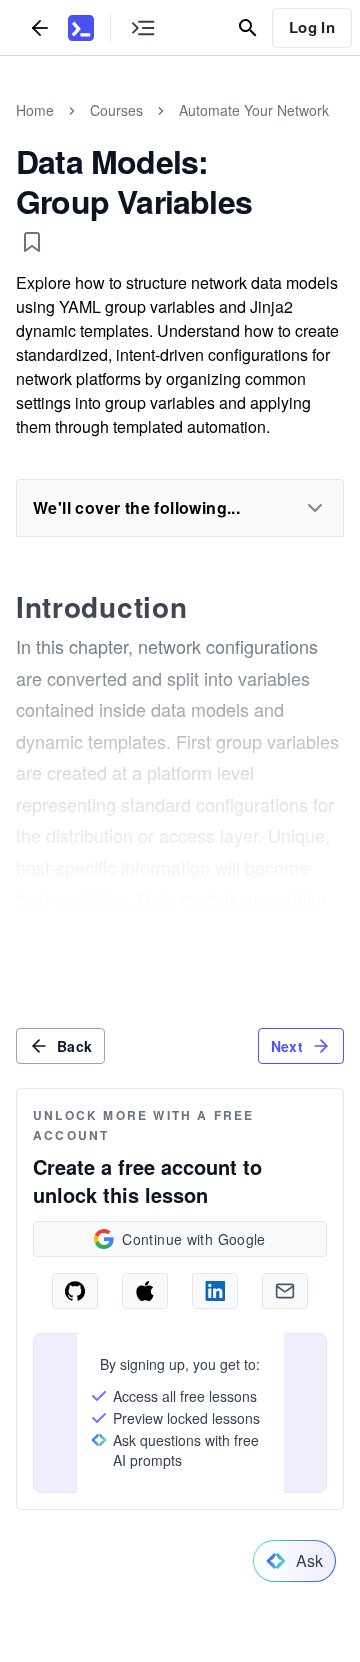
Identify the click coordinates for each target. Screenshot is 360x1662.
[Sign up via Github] (75, 1291)
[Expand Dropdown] (315, 508)
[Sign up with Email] (285, 1291)
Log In (312, 27)
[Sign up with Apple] (145, 1291)
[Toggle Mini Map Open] (143, 27)
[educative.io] (81, 28)
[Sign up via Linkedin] (215, 1291)
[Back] (40, 27)
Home (35, 110)
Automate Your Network (254, 110)
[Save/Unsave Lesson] (32, 242)
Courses (116, 110)
